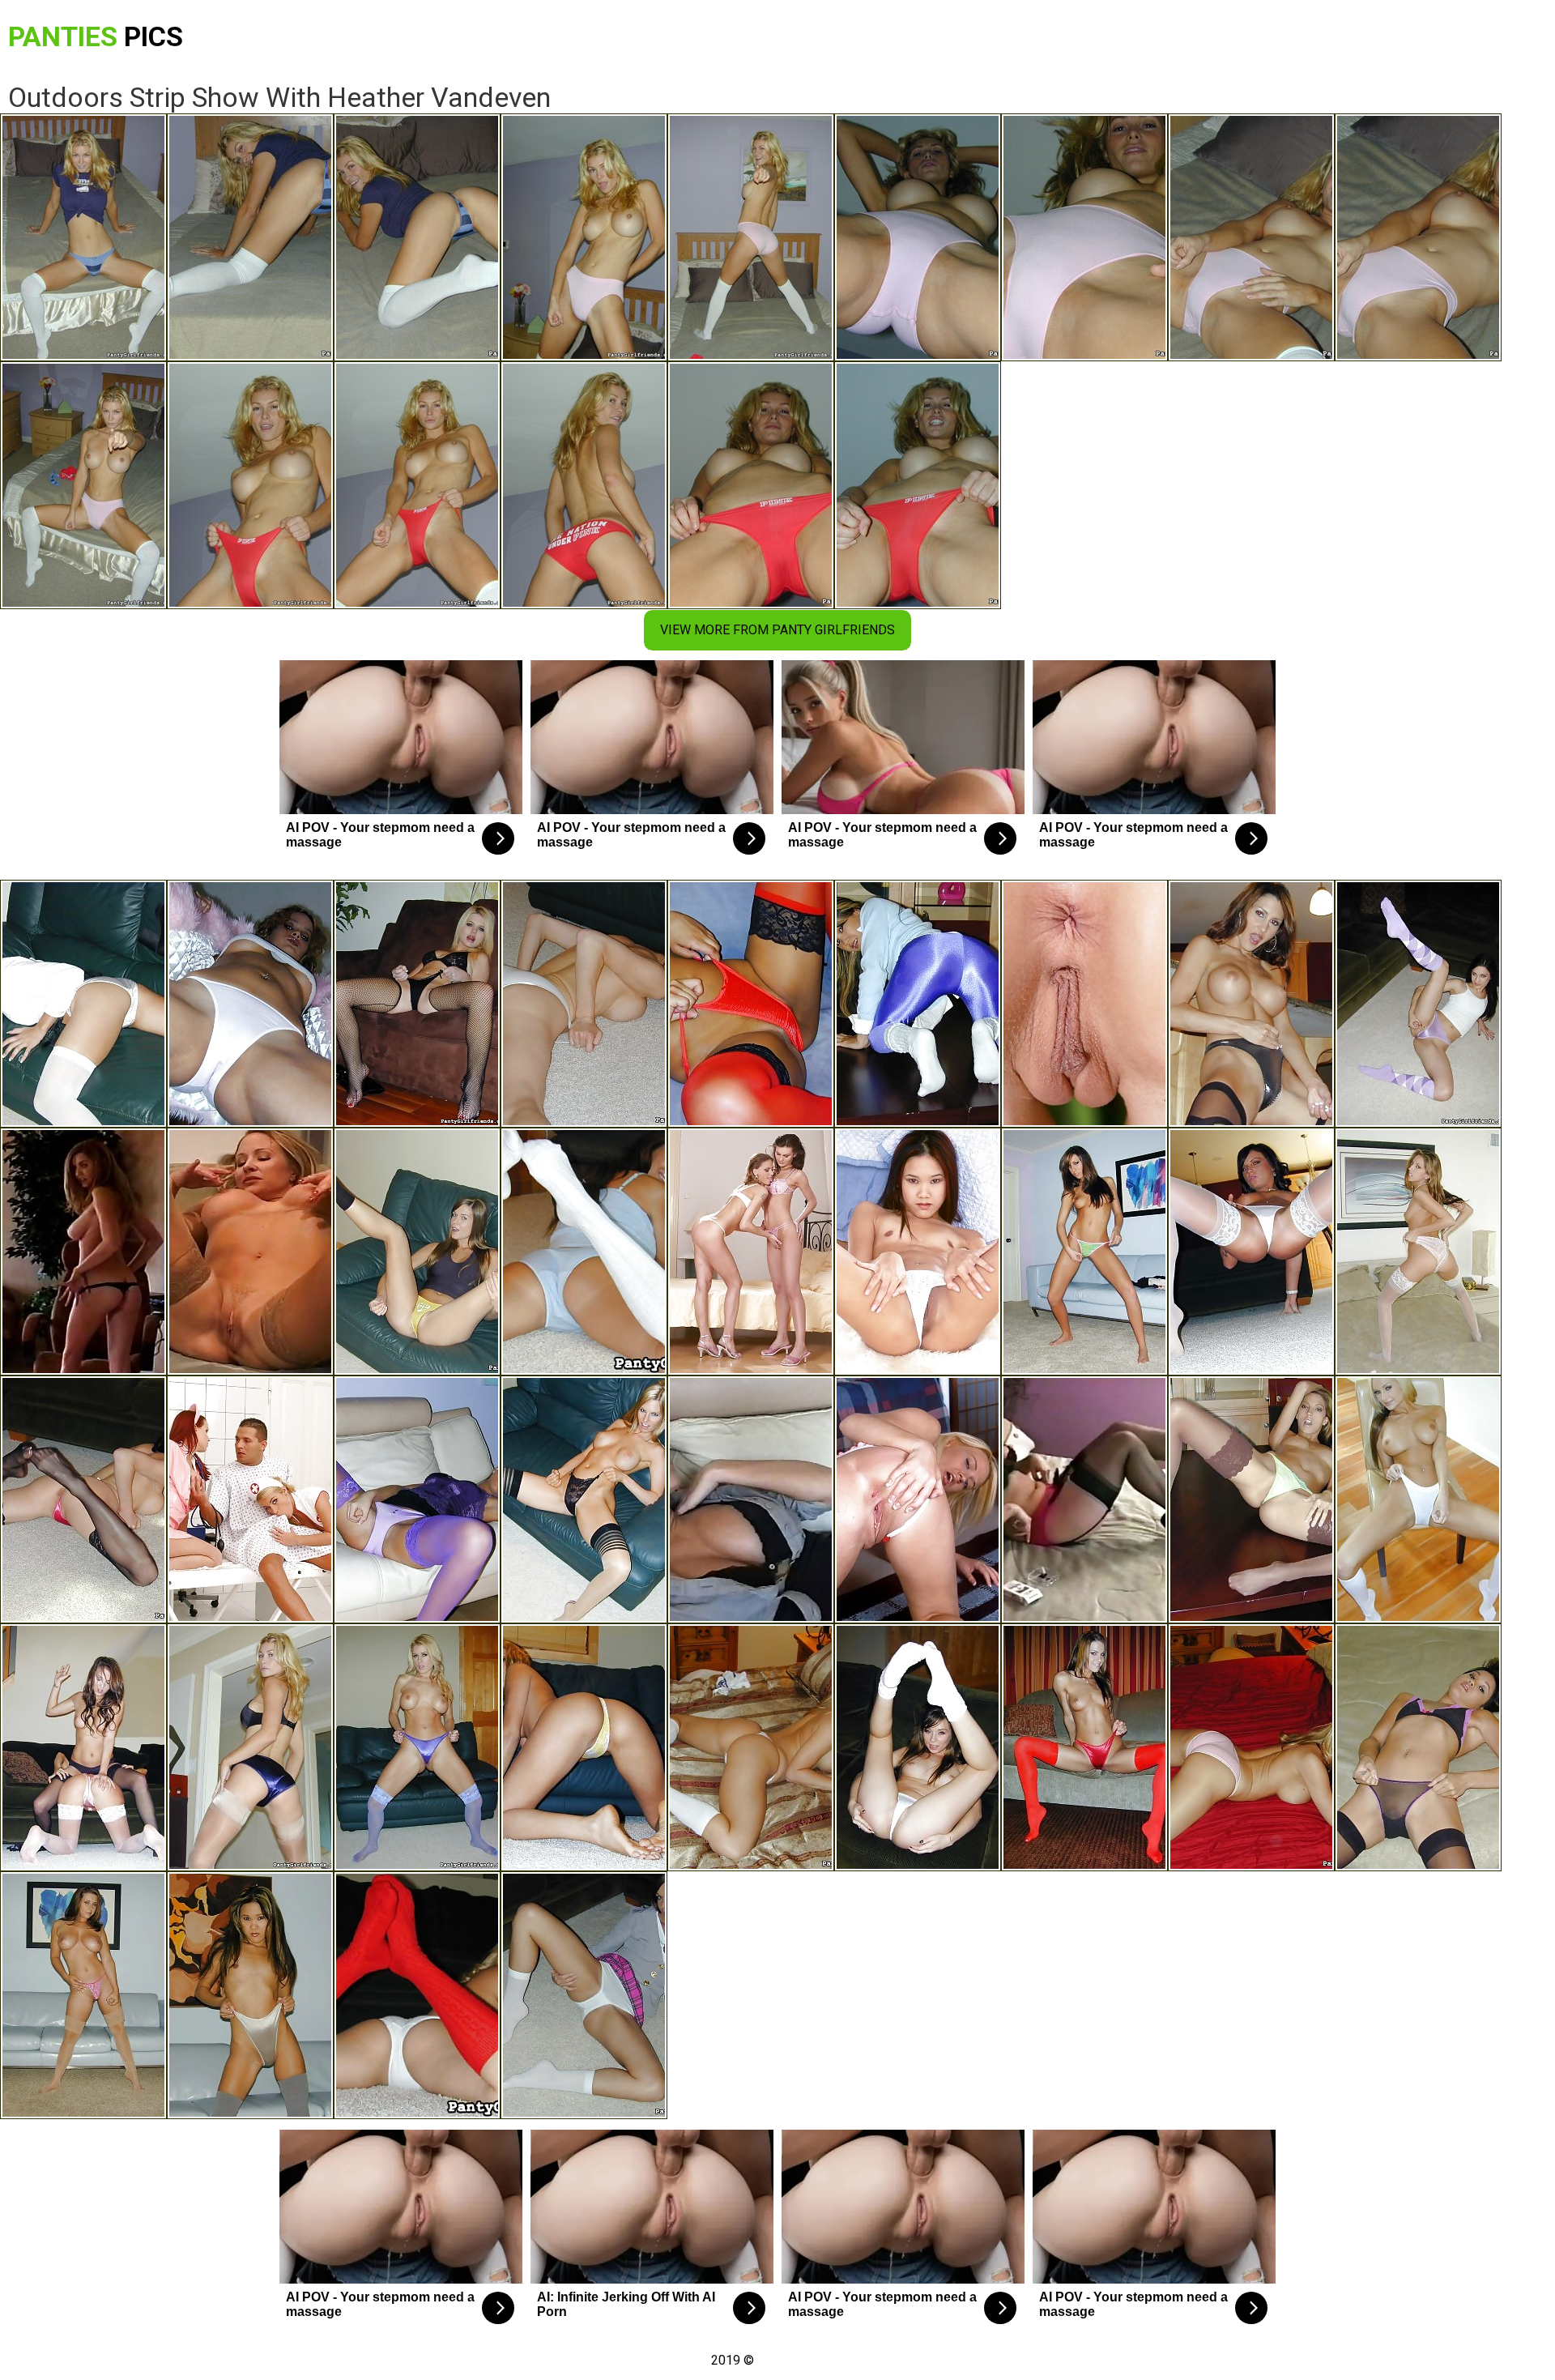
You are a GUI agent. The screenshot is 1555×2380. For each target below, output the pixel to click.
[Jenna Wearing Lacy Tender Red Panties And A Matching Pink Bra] (1418, 1252)
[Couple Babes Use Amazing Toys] (751, 1252)
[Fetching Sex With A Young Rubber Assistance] (1084, 1004)
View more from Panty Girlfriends (777, 630)
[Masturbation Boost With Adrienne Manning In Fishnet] (417, 1252)
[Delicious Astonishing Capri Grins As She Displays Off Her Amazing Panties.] (918, 1747)
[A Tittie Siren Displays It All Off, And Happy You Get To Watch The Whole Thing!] (83, 1252)
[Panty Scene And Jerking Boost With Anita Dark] (1251, 1747)
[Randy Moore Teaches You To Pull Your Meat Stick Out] (751, 1747)
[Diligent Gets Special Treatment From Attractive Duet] (250, 1499)
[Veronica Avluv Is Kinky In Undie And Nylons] (83, 1499)
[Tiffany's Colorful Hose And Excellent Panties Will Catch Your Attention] (1084, 1252)
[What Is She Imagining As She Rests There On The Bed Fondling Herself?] (751, 1499)
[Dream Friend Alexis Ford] (417, 1004)
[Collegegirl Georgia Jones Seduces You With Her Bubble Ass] (1418, 1004)
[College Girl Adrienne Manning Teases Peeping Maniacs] (584, 1995)
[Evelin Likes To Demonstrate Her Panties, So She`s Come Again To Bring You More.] (584, 1252)
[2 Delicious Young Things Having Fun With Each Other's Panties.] (83, 1747)
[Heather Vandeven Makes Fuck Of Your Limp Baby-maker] (250, 1747)
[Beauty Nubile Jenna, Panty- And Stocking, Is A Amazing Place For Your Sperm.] (1251, 1499)
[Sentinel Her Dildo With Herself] (918, 1252)
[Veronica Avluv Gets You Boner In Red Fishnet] (584, 1004)
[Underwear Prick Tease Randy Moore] (417, 1747)
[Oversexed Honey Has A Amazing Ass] (918, 1499)
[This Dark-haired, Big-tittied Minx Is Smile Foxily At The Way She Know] (1084, 1499)
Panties (96, 36)
